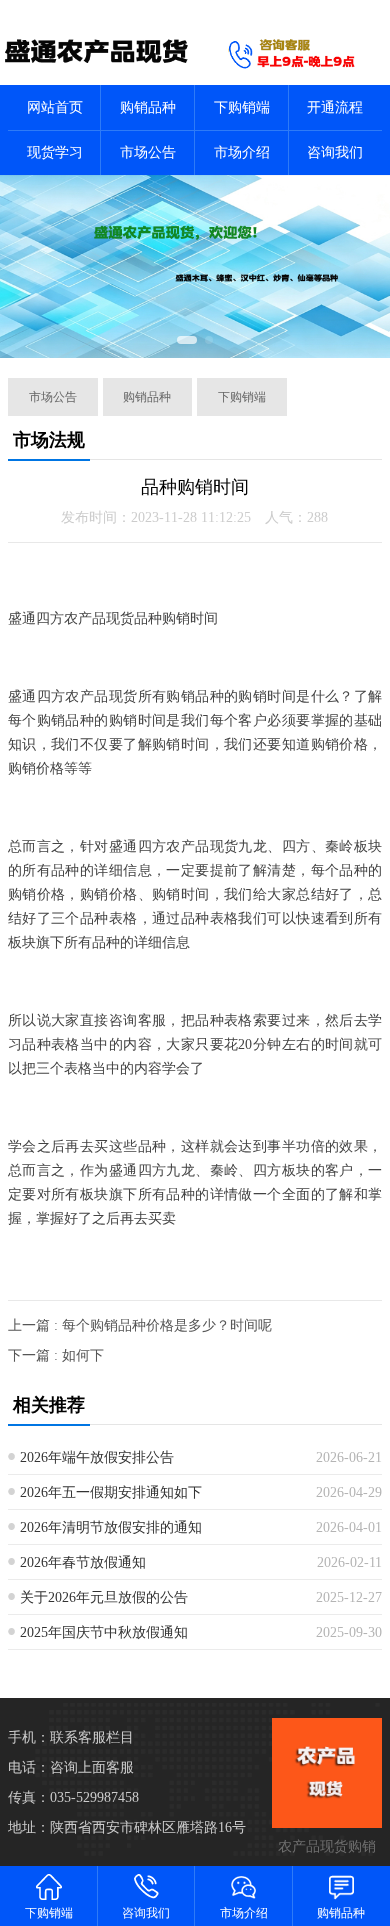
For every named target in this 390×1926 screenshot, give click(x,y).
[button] (187, 340)
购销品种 (148, 107)
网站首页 (55, 107)
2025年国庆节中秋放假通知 (104, 1632)
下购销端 (242, 107)
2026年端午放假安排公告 (97, 1457)
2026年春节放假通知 (83, 1562)
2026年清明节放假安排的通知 (111, 1527)
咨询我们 (335, 152)
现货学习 (55, 152)
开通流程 (335, 107)
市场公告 (148, 152)
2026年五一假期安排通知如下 (111, 1492)
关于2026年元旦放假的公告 (104, 1597)
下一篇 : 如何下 (56, 1355)
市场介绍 (242, 152)
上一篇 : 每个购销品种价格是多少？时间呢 (140, 1325)
